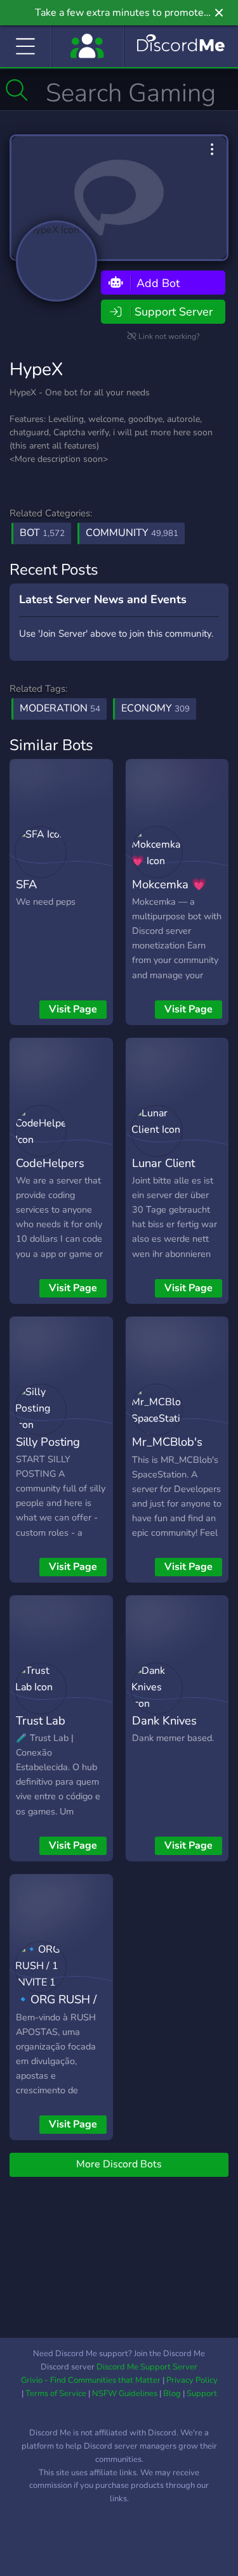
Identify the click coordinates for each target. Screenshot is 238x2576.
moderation (60, 708)
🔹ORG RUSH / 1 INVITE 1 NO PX (56, 2018)
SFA (26, 884)
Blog (172, 2394)
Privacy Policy (192, 2380)
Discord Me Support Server (147, 2367)
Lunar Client (163, 1163)
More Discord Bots (119, 2164)
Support (202, 2394)
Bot (42, 533)
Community (132, 533)
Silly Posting (48, 1442)
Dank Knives (164, 1720)
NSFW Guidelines (125, 2394)
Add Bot (156, 283)
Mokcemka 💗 (169, 884)
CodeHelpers (50, 1163)
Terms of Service (56, 2394)
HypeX (36, 369)
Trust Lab (41, 1720)
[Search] (17, 90)
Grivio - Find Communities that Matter (91, 2380)
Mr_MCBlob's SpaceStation (167, 1451)
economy (155, 708)
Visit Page (73, 1009)
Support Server (174, 312)
